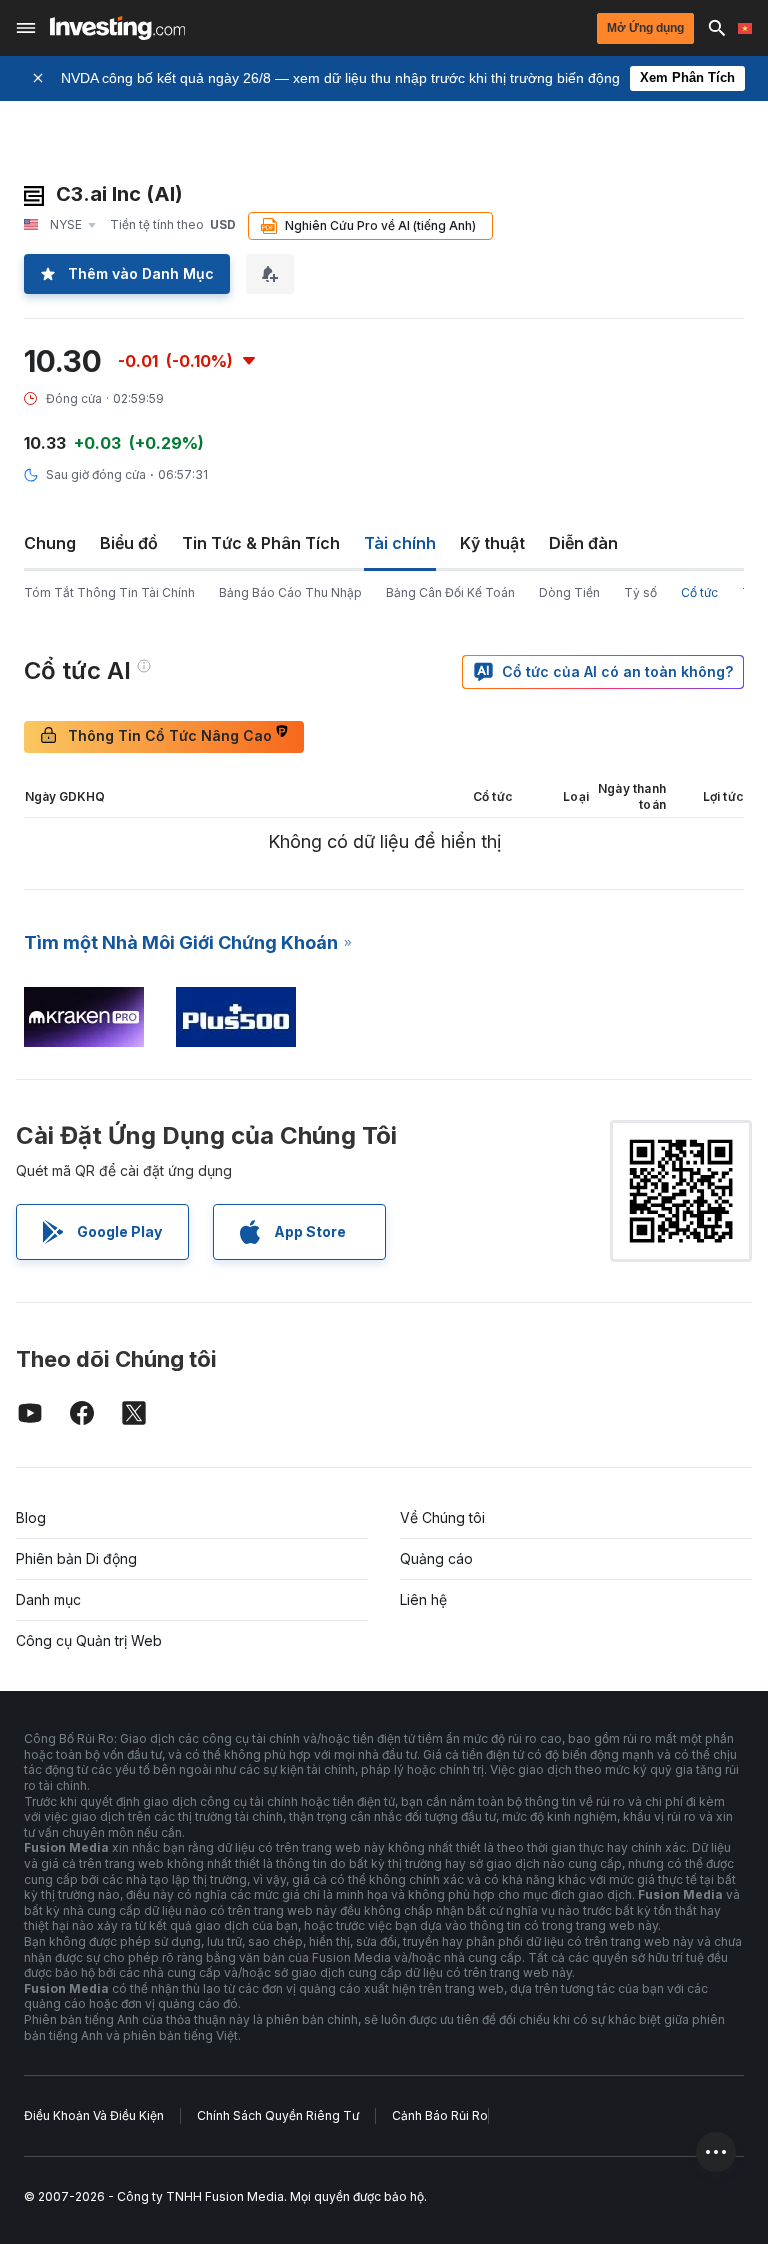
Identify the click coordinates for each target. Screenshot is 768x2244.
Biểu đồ (129, 543)
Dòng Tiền (569, 592)
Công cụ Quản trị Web (89, 1640)
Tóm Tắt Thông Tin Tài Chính (109, 592)
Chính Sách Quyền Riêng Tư (278, 2115)
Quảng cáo (436, 1558)
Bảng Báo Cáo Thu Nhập (290, 592)
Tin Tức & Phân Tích (261, 543)
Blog (31, 1517)
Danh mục (48, 1599)
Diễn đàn (583, 543)
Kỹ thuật (492, 543)
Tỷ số (640, 592)
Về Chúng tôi (442, 1517)
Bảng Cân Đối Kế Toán (450, 592)
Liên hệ (423, 1599)
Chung (50, 543)
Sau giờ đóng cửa (96, 474)
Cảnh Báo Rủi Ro (440, 2115)
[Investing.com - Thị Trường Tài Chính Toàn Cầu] (117, 28)
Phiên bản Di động (76, 1558)
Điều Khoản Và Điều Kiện (94, 2115)
